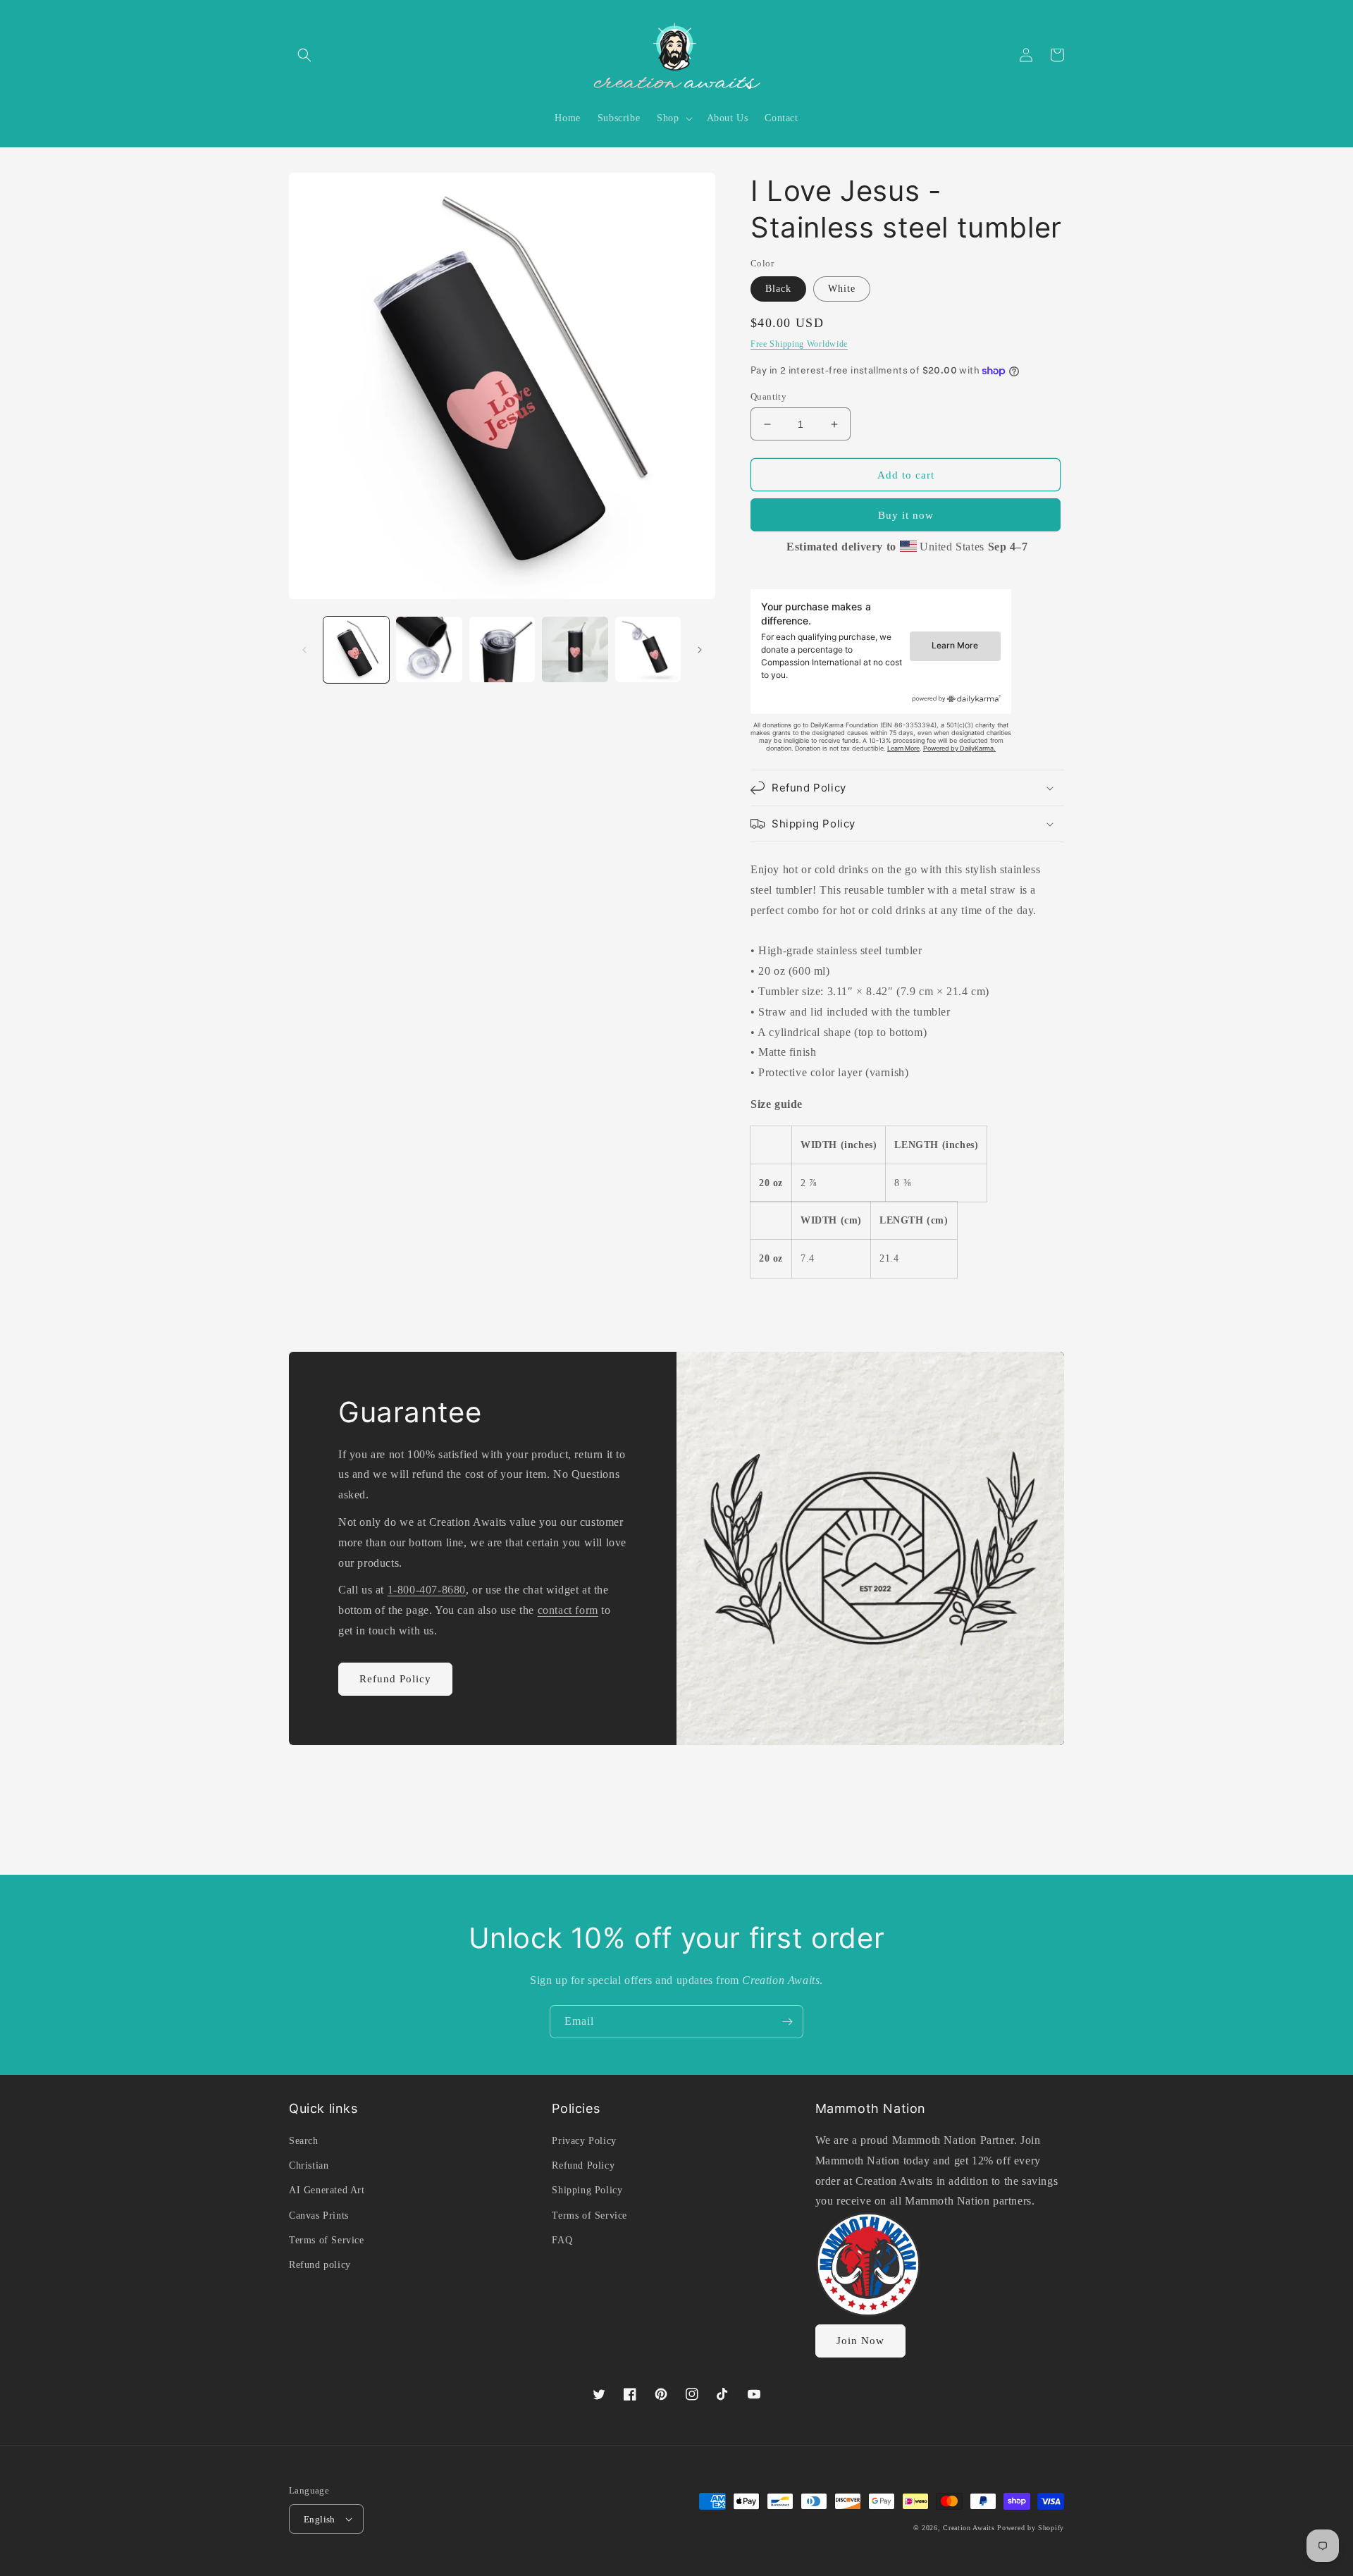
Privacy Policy (584, 2141)
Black (778, 289)
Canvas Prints (319, 2216)
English (320, 2519)
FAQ (562, 2240)
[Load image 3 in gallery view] (502, 649)
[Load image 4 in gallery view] (575, 649)
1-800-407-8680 (427, 1590)
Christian (309, 2165)
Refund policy (320, 2265)
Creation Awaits (969, 2528)
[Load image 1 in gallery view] (356, 649)
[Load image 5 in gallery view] (648, 649)
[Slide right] (700, 650)
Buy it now (906, 515)
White (842, 289)
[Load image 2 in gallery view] (429, 649)
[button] (304, 55)
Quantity (768, 396)
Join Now (860, 2341)
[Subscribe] (787, 2022)
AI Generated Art (327, 2190)
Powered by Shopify (1031, 2528)
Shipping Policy (587, 2190)
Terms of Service (327, 2240)
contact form (568, 1610)
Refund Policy (395, 1679)
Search (304, 2141)
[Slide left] (304, 650)
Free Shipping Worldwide (799, 344)
